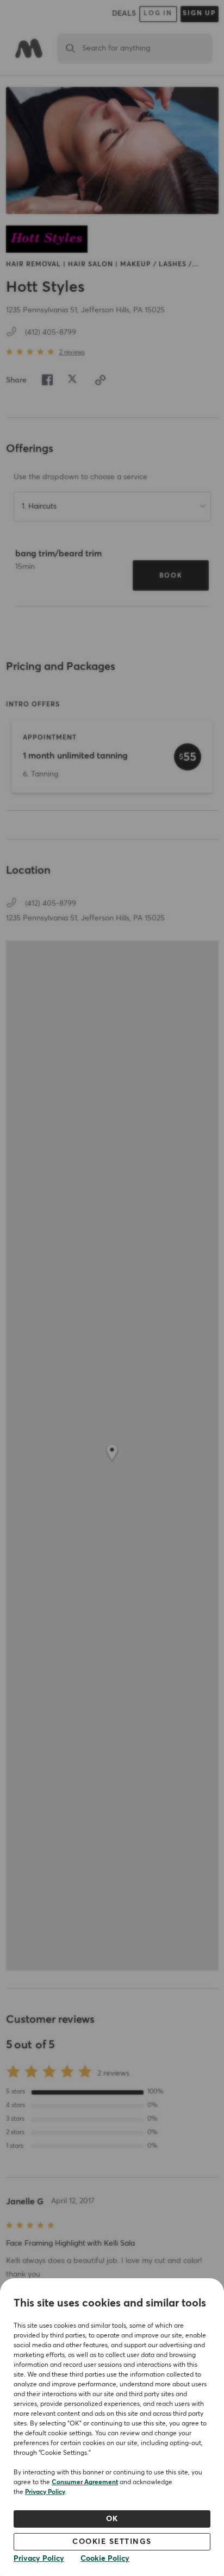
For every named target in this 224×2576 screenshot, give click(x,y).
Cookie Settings (112, 2542)
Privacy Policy (45, 2492)
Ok (112, 2519)
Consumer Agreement (85, 2483)
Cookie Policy (105, 2559)
